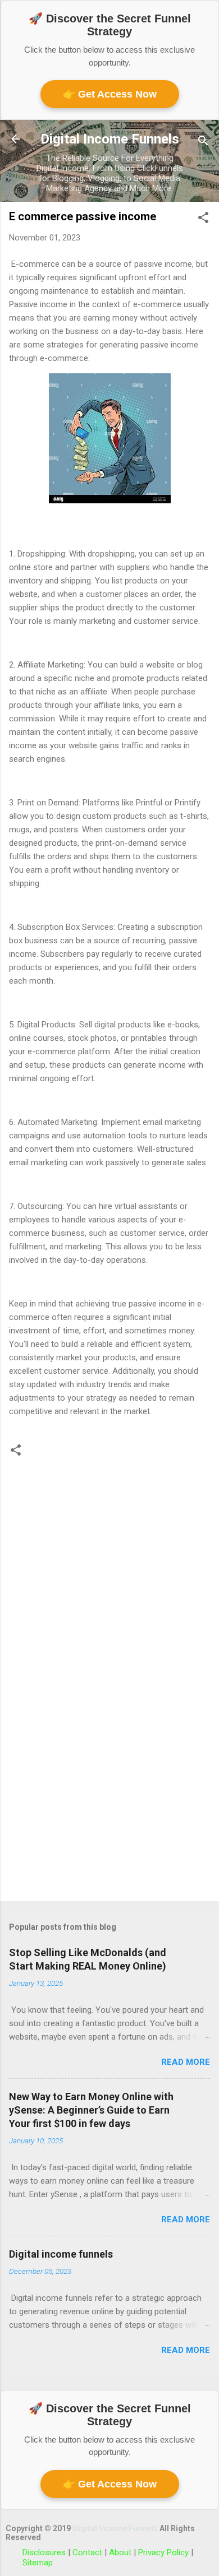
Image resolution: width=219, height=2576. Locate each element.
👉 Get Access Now (110, 94)
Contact (88, 2552)
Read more (186, 2062)
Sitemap (38, 2563)
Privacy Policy (165, 2552)
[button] (203, 219)
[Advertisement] (109, 1805)
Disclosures (45, 2552)
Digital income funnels (61, 2254)
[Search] (203, 143)
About (121, 2552)
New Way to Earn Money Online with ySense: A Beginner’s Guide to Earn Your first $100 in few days (91, 2110)
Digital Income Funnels (110, 139)
